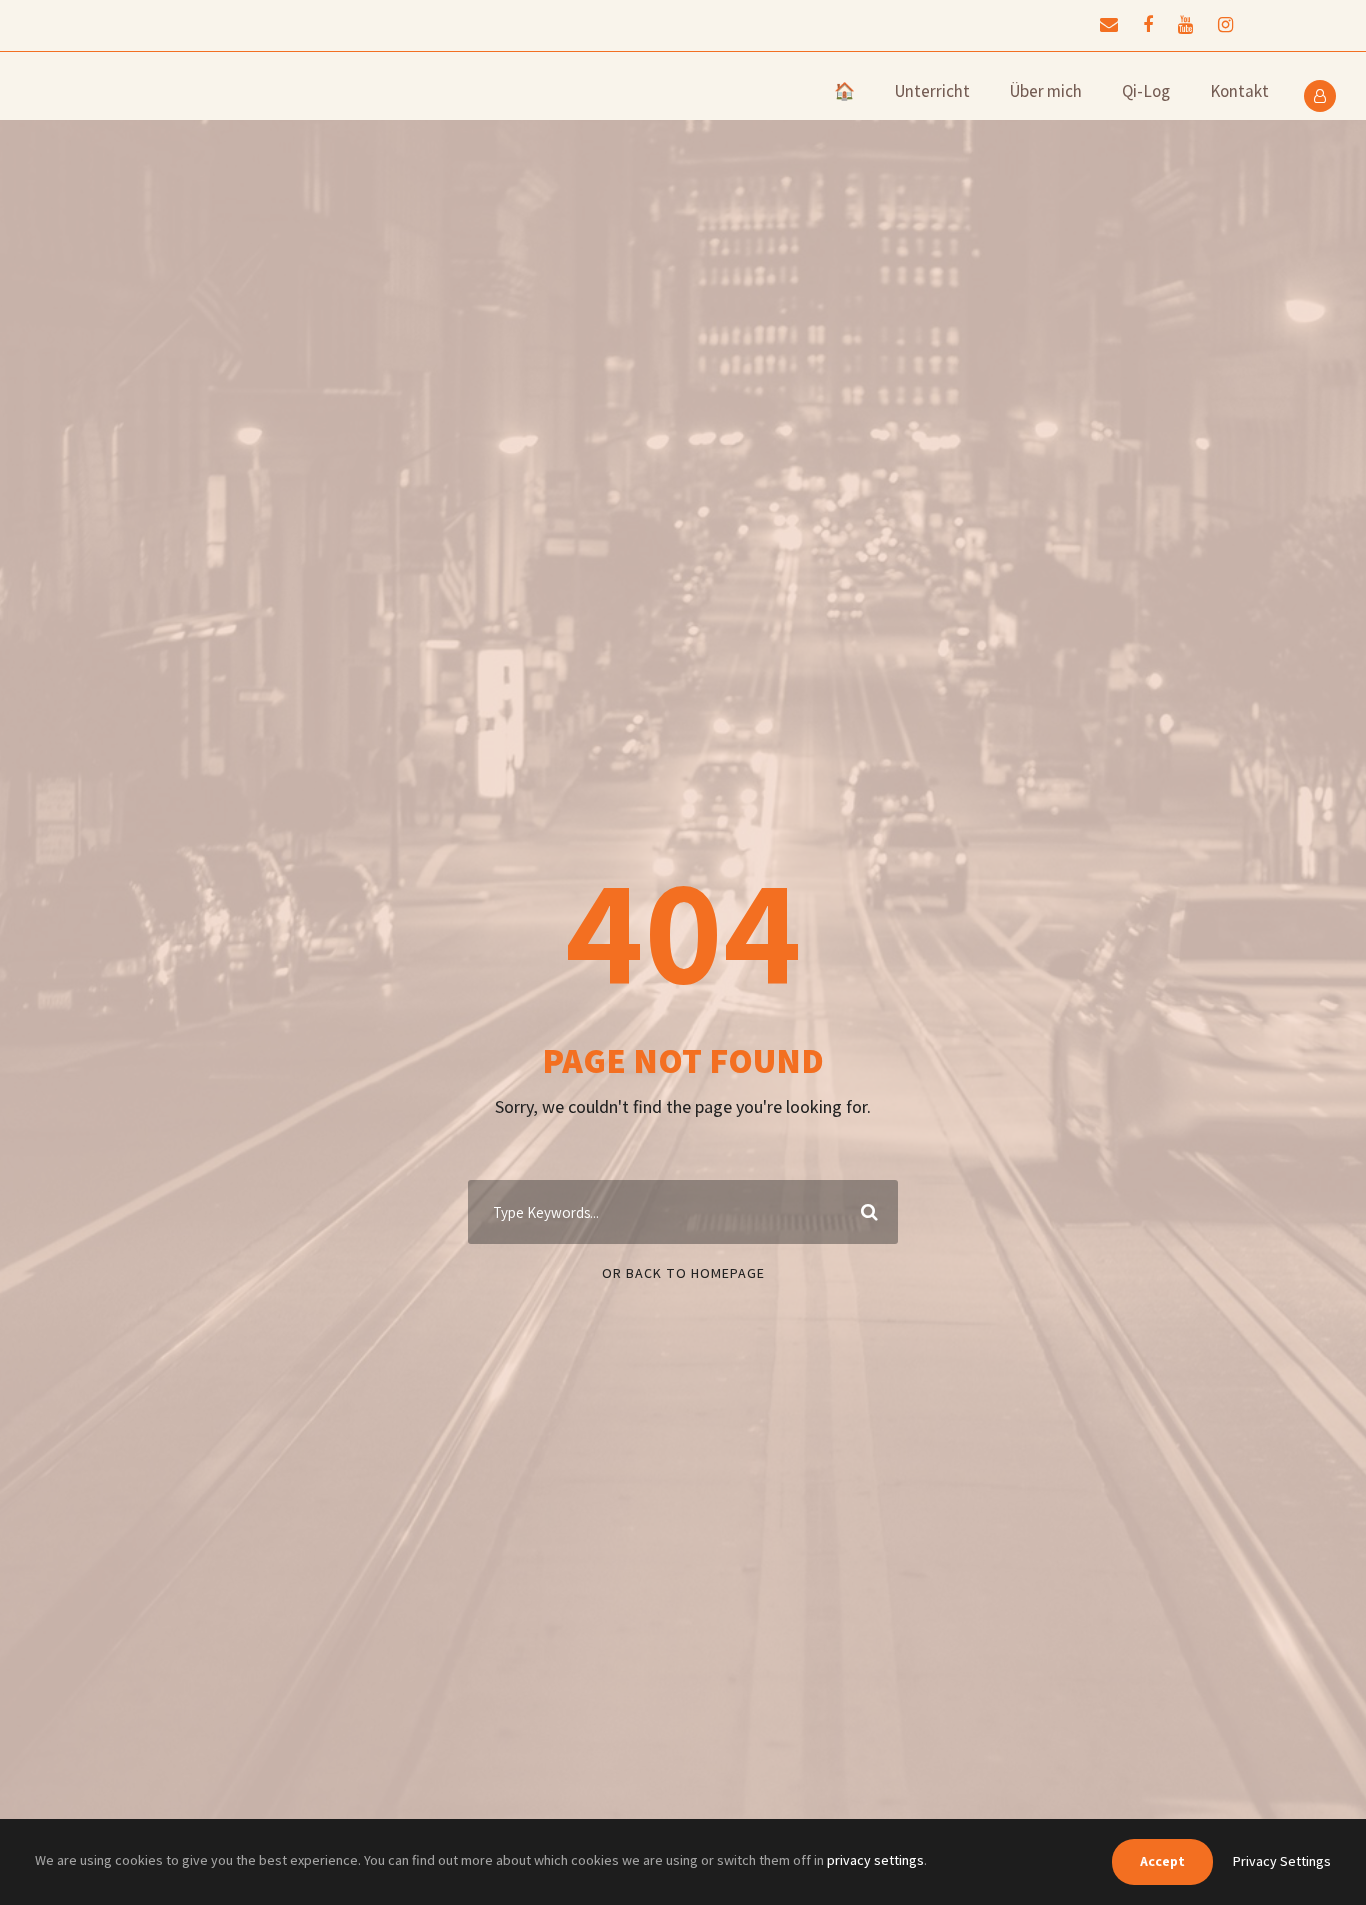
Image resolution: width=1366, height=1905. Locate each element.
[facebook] (1148, 24)
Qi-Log (1146, 91)
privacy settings (875, 1860)
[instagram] (1225, 24)
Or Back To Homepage (683, 1273)
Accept (1162, 1861)
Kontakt (1239, 91)
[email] (1109, 24)
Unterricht (932, 91)
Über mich (1046, 91)
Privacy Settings (1282, 1861)
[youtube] (1185, 24)
